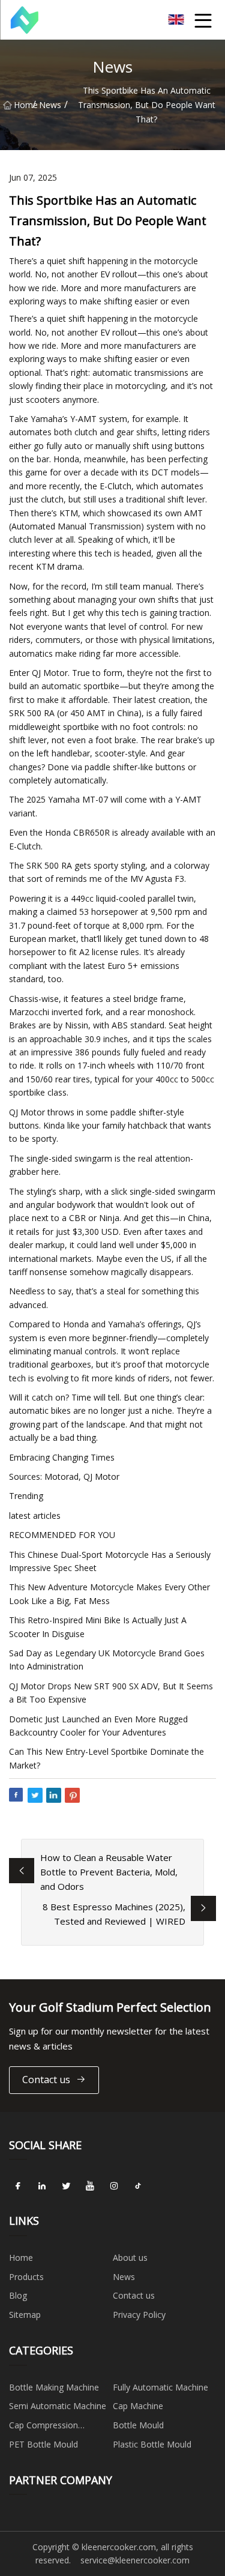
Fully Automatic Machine (160, 2387)
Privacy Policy (139, 2315)
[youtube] (90, 2186)
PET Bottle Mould (43, 2444)
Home (23, 105)
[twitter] (66, 2186)
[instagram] (114, 2186)
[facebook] (18, 2186)
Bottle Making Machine (54, 2387)
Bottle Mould (138, 2425)
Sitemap (25, 2315)
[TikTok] (138, 2186)
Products (26, 2277)
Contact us (46, 2080)
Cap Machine (138, 2406)
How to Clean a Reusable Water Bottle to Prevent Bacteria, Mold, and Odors (109, 1872)
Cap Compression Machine (43, 2427)
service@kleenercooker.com (135, 2560)
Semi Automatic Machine (58, 2406)
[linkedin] (42, 2186)
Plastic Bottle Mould (152, 2444)
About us (130, 2258)
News (50, 105)
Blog (18, 2295)
